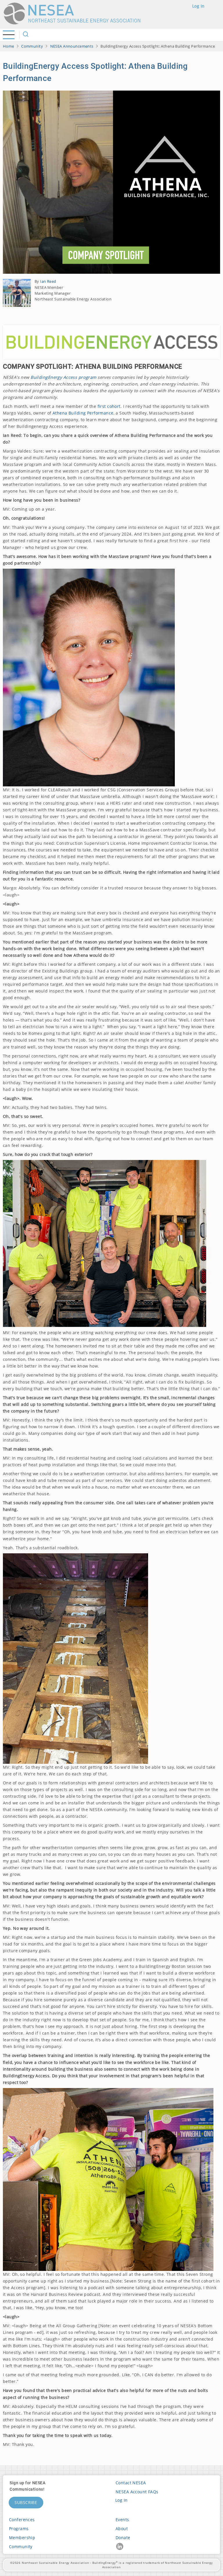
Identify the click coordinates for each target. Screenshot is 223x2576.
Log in (198, 6)
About (122, 2529)
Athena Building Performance (83, 413)
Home (9, 46)
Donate (123, 2538)
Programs (19, 2529)
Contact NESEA (131, 2483)
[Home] (75, 13)
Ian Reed (48, 281)
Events (122, 2520)
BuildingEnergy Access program (63, 377)
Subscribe (26, 2502)
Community (32, 46)
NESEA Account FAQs (137, 2492)
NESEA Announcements (72, 46)
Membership (22, 2538)
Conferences (22, 2520)
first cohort (109, 406)
